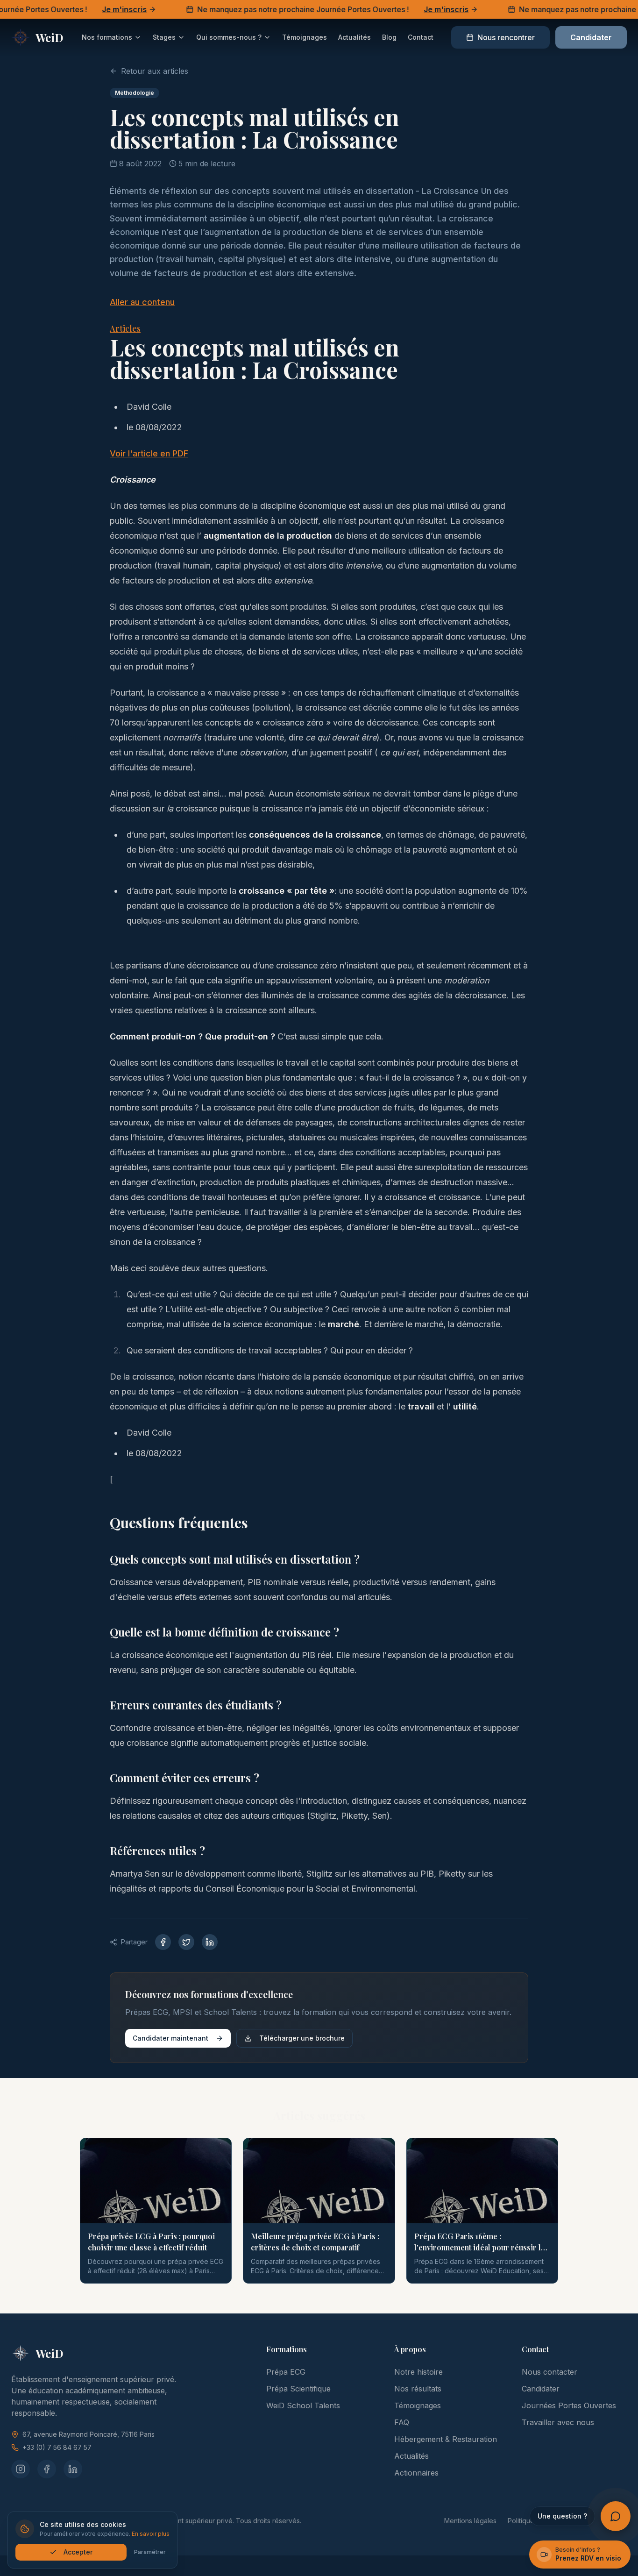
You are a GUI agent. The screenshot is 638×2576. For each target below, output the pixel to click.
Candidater (591, 37)
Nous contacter (549, 2372)
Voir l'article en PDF (149, 453)
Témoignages (305, 37)
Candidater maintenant (170, 2038)
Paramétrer (150, 2552)
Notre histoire (418, 2372)
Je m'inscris (101, 9)
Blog (389, 37)
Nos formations (107, 37)
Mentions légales (470, 2521)
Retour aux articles (155, 71)
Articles (125, 328)
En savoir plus (151, 2534)
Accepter (78, 2552)
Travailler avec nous (558, 2422)
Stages (164, 37)
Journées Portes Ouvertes (569, 2405)
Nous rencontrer (506, 37)
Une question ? (562, 2516)
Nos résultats (418, 2389)
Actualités (354, 37)
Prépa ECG (286, 2372)
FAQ (402, 2422)
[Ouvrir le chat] (616, 2516)
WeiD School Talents (303, 2405)
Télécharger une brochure (302, 2038)
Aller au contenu (142, 302)
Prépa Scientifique (298, 2389)
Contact (421, 37)
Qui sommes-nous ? (229, 37)
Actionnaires (416, 2473)
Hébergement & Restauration (446, 2439)
